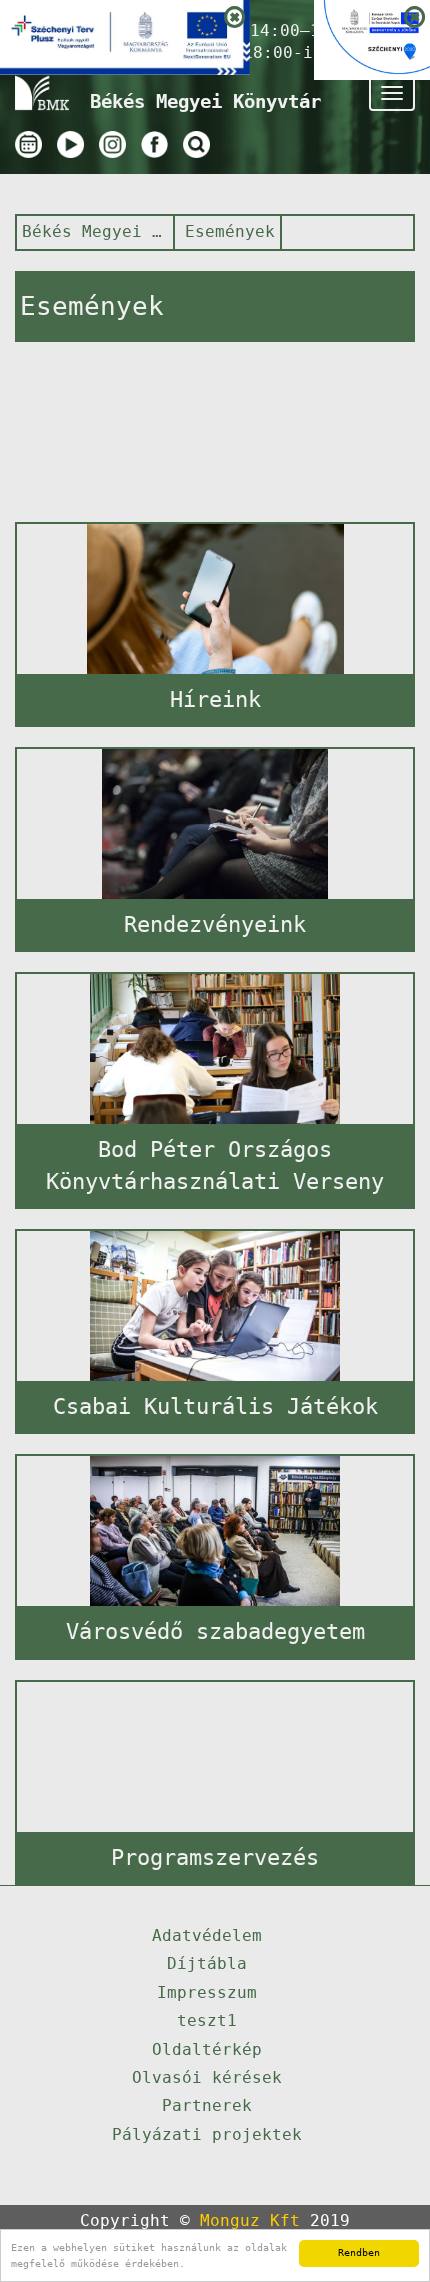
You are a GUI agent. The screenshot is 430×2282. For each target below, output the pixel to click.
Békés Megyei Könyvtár (92, 231)
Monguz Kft (250, 2220)
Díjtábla (207, 1963)
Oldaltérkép (207, 2049)
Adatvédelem (207, 1935)
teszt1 (207, 2020)
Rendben (359, 2252)
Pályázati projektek (207, 2134)
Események (230, 231)
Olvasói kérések (207, 2077)
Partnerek (207, 2105)
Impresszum (207, 1992)
